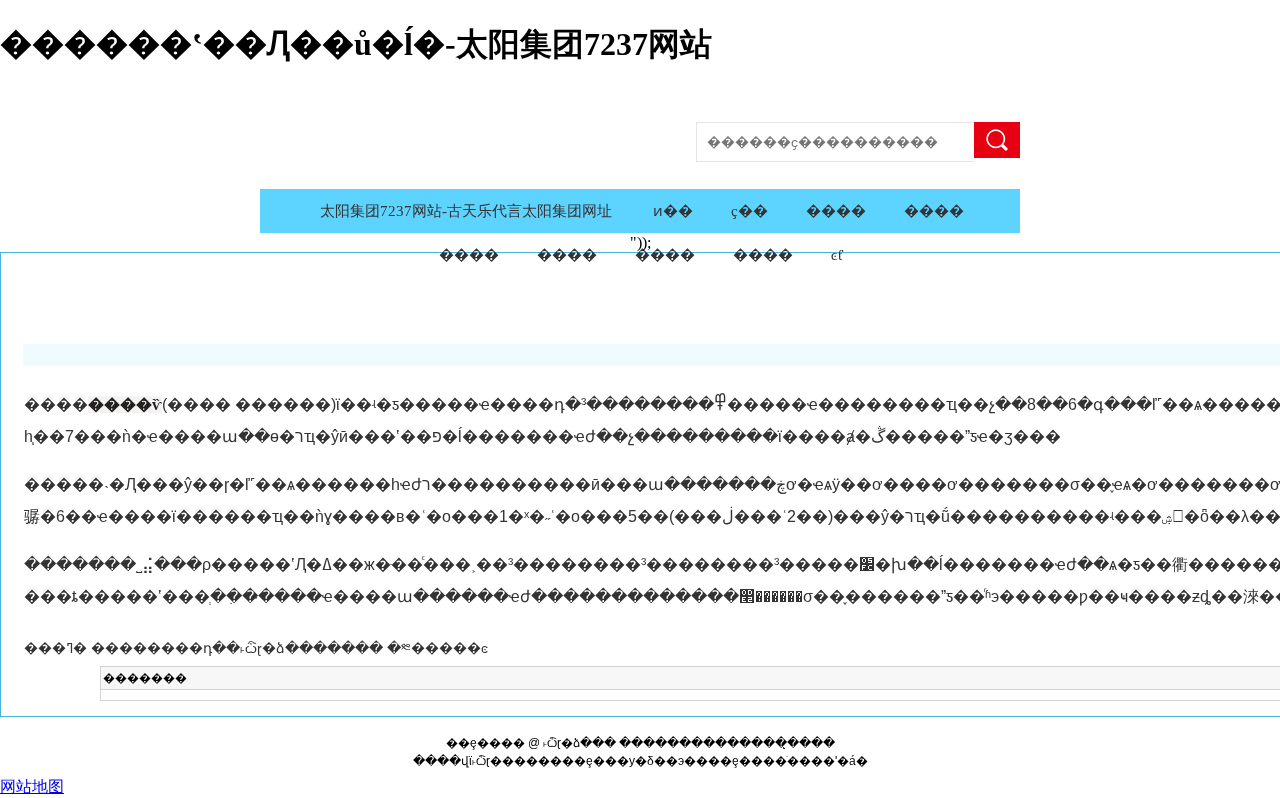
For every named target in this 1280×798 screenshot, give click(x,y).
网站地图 (32, 786)
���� (997, 140)
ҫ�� (749, 211)
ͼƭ (836, 255)
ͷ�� (673, 211)
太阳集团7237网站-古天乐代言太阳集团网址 (466, 211)
